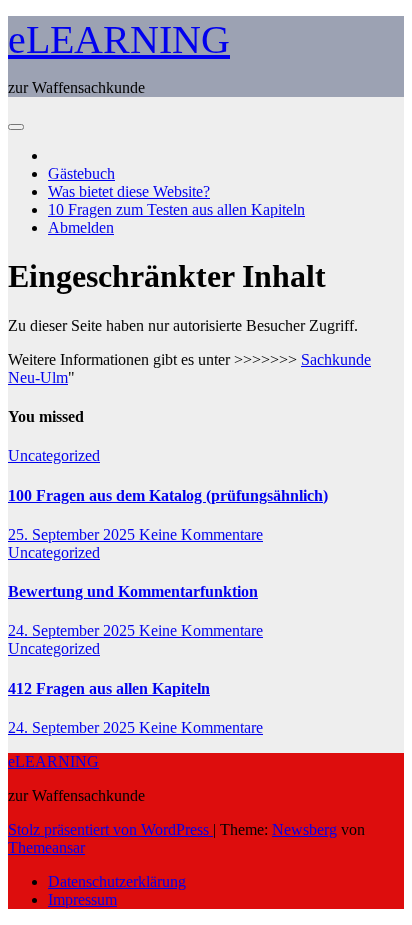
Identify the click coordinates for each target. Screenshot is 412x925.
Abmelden (81, 227)
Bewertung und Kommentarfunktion (133, 591)
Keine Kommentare (201, 534)
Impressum (82, 899)
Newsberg (304, 829)
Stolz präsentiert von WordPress (110, 829)
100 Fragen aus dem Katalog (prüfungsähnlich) (168, 495)
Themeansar (46, 847)
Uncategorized (54, 455)
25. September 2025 (73, 534)
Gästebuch (81, 173)
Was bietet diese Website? (129, 191)
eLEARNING (119, 39)
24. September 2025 (73, 630)
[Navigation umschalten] (16, 127)
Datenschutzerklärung (117, 881)
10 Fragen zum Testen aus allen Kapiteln (176, 209)
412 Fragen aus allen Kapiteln (109, 688)
